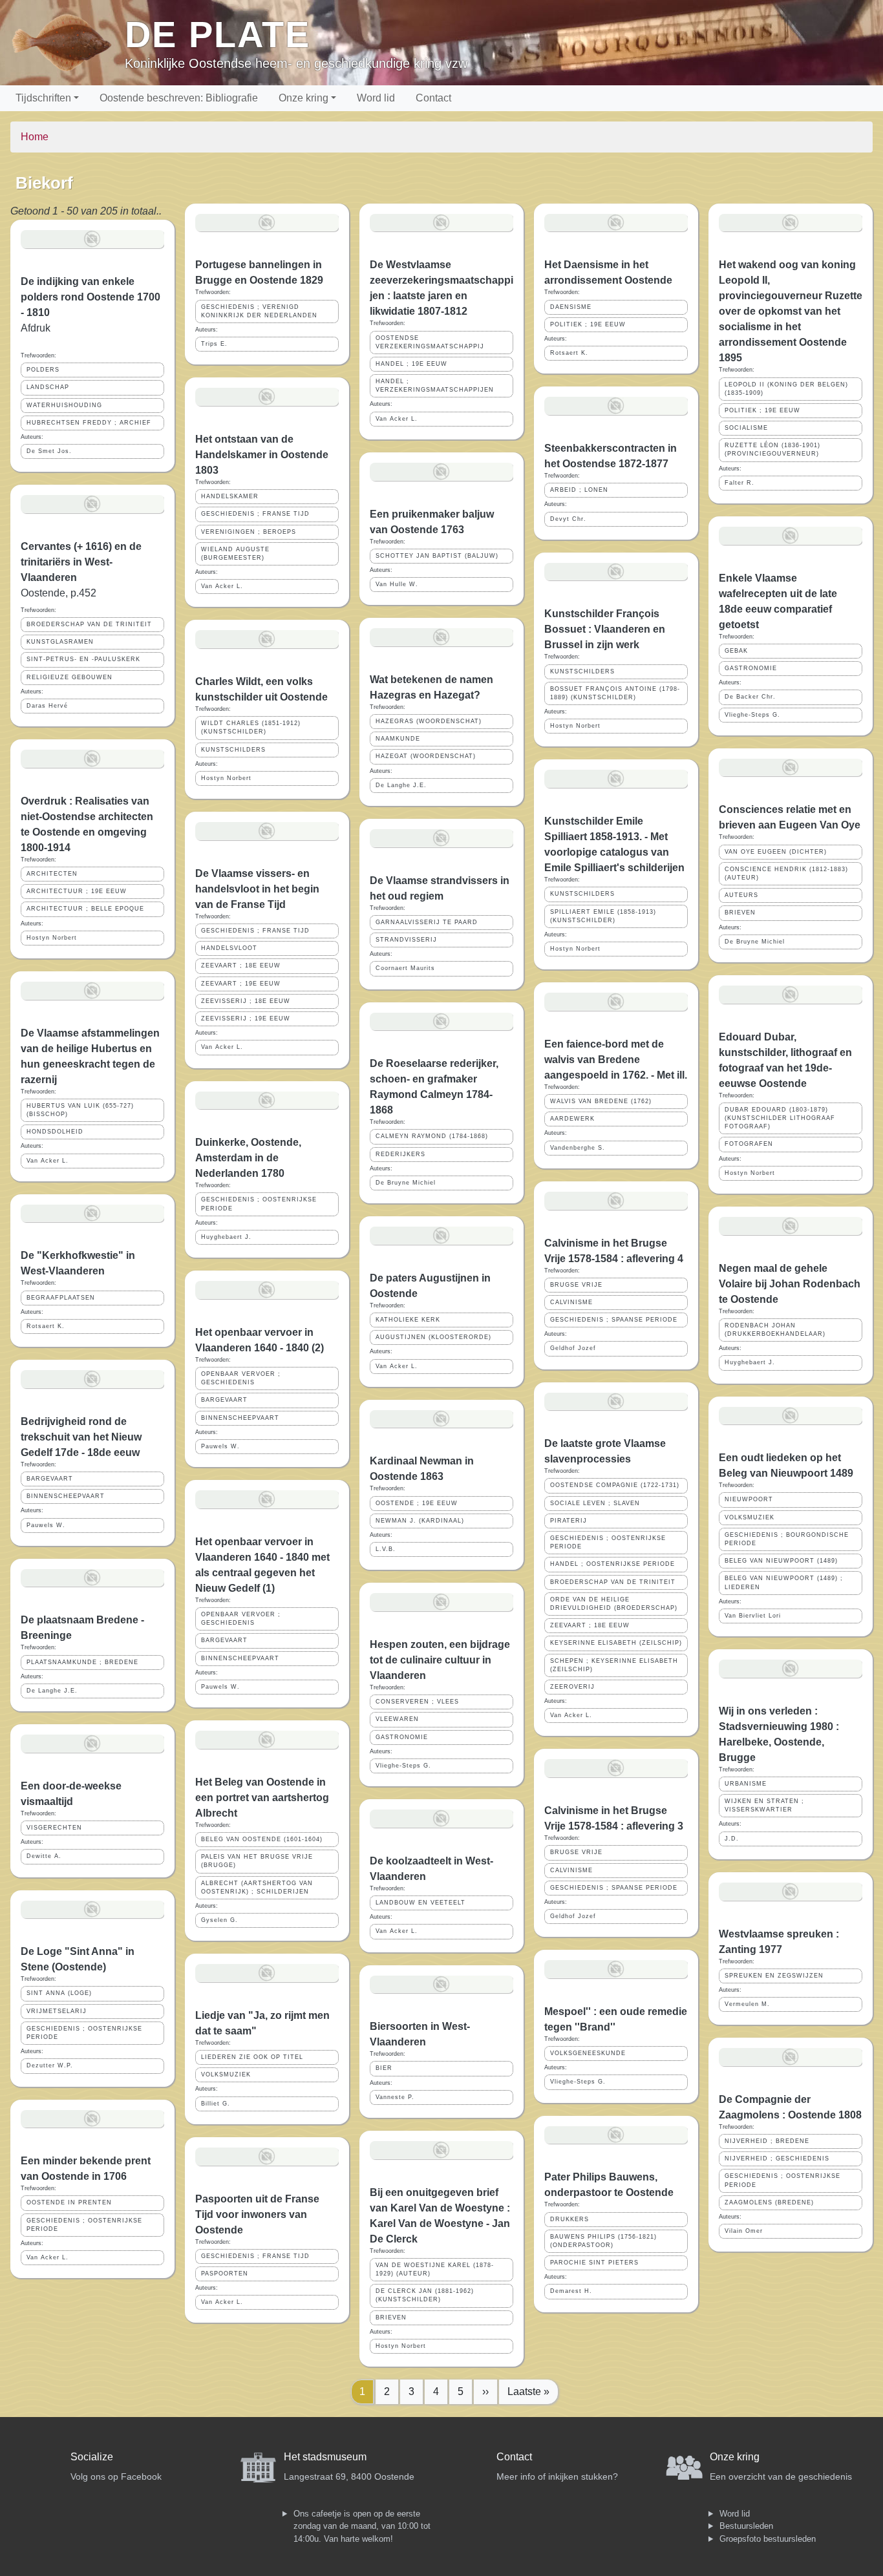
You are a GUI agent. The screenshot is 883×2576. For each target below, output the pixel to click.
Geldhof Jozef (573, 1348)
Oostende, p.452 (59, 593)
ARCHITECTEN (52, 874)
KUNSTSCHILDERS (233, 750)
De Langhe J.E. (52, 1691)
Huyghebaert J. (226, 1237)
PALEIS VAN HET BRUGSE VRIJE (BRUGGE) (257, 1861)
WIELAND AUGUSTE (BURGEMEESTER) (235, 554)
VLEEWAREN (397, 1719)
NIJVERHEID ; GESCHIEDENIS (777, 2159)
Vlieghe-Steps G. (403, 1766)
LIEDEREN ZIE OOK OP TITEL (252, 2057)
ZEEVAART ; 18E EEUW (241, 966)
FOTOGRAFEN (749, 1144)
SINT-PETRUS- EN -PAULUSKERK (83, 659)
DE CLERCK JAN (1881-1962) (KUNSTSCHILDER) (425, 2295)
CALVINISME (571, 1302)
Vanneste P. (395, 2097)
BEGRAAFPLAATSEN (61, 1298)
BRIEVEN (391, 2317)
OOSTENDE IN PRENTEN (69, 2202)
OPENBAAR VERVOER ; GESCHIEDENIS (241, 1378)
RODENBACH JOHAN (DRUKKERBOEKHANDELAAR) (775, 1330)
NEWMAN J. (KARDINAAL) (420, 1521)
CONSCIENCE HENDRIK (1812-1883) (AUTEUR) (786, 873)
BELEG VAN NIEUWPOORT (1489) (781, 1561)
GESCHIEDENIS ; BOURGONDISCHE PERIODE (787, 1539)
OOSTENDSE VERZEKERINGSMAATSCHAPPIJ (430, 342)
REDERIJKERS (400, 1154)
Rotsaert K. (46, 1326)
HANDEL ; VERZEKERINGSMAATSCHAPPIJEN (435, 385)
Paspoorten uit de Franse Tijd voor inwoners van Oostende (257, 2214)
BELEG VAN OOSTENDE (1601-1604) (262, 1839)
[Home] (68, 43)
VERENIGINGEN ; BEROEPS (249, 532)
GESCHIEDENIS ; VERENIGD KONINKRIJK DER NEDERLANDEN (259, 311)
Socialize (92, 2457)
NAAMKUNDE (398, 739)
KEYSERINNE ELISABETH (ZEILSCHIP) (616, 1643)
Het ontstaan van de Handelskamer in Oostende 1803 (262, 455)
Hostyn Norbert (52, 938)
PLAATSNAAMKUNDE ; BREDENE (82, 1662)
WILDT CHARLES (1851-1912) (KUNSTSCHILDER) (251, 727)
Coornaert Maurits (405, 968)
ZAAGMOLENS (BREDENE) (769, 2202)
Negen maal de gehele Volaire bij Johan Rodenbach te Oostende (790, 1284)
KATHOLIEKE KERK (408, 1320)
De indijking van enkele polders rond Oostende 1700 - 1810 (90, 297)
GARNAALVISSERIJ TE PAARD (427, 922)
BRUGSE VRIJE (576, 1285)
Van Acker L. (48, 1161)
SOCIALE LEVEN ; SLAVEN (595, 1503)
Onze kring (303, 98)
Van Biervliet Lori (753, 1616)
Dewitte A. (44, 1856)
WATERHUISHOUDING (64, 405)
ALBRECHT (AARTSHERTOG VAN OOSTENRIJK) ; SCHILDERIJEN (257, 1887)
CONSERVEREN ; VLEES (417, 1702)
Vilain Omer (744, 2231)
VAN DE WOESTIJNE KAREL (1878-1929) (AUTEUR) (435, 2269)
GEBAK (736, 651)
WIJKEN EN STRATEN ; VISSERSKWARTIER (764, 1805)
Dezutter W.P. (50, 2065)
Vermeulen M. (747, 2004)
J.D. (732, 1839)
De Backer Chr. (750, 697)
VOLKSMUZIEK (226, 2075)
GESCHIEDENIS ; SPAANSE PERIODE (614, 1320)
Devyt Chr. (568, 519)
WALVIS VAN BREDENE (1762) (601, 1101)
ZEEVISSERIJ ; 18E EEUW (246, 1001)
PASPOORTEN (225, 2274)
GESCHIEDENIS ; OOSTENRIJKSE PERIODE (84, 2033)
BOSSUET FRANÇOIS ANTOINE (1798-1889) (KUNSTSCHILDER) (615, 693)
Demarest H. (571, 2291)
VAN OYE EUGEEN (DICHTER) (776, 852)
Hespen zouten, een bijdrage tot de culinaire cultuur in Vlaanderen (440, 1660)
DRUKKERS (569, 2219)
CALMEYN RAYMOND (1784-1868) (432, 1136)
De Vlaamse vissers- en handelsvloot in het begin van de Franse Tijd (257, 889)
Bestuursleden (746, 2526)
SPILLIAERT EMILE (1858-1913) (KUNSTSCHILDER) (603, 916)
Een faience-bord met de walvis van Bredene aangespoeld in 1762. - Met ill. (616, 1060)
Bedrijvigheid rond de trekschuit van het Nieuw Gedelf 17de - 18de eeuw (81, 1437)
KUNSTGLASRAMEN (60, 642)
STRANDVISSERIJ (406, 940)
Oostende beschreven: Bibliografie (179, 98)
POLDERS (43, 370)
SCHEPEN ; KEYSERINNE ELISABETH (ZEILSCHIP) (614, 1665)
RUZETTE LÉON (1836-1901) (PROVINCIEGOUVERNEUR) (772, 449)
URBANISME (746, 1784)
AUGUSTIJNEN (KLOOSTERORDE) (433, 1337)
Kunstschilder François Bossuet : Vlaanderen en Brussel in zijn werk (605, 629)
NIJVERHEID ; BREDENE (767, 2141)
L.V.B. (386, 1549)
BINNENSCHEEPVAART (66, 1496)
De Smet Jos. (49, 451)
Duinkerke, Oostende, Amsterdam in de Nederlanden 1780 (248, 1158)
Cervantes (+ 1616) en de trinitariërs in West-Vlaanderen (81, 562)
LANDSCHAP (48, 387)
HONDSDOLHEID (55, 1132)
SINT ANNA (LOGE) (59, 1993)
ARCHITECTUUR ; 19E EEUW (77, 891)
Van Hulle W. (397, 584)
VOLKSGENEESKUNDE (588, 2053)
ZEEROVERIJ (572, 1687)
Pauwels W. (46, 1525)
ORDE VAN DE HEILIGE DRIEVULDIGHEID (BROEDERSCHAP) (614, 1604)
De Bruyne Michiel (406, 1183)
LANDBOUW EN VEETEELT (420, 1903)
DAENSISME (571, 307)
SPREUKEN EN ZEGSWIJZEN (774, 1976)
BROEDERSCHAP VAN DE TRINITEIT (89, 624)
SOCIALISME (746, 428)
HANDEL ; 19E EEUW (411, 364)
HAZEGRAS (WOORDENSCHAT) (429, 721)
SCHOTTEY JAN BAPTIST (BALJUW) (437, 556)
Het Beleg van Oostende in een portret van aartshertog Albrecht (262, 1798)
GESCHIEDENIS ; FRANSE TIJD (255, 514)
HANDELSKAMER (230, 496)
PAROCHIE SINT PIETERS (594, 2263)
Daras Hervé (47, 706)
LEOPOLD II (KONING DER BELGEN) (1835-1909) (786, 389)
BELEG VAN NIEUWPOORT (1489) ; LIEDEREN (784, 1582)
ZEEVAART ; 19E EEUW (241, 984)
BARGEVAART (50, 1479)
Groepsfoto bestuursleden (768, 2539)
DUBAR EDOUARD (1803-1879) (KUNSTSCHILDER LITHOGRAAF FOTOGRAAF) (780, 1118)
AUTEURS (741, 895)
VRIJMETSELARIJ (57, 2011)
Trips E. (214, 344)
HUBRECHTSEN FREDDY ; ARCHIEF (89, 423)
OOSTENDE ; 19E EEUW (417, 1503)
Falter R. (739, 483)
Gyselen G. (219, 1920)
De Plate (218, 35)
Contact (433, 98)
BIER (384, 2068)
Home (35, 137)
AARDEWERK (572, 1119)
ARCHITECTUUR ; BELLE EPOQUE (85, 909)
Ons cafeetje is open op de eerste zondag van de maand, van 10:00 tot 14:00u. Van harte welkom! (362, 2526)
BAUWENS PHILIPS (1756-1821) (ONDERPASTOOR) (603, 2241)
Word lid (376, 98)
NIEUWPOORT (749, 1499)
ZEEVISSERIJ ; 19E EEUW (246, 1019)
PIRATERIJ (569, 1521)
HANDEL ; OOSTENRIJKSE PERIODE (612, 1564)
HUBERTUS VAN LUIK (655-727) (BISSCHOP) (80, 1110)
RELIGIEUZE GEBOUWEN (69, 677)
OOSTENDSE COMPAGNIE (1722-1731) (615, 1485)
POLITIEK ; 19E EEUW (588, 324)
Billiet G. (216, 2104)
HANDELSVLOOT (229, 948)
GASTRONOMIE (402, 1737)
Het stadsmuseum (325, 2457)
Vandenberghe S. (578, 1148)
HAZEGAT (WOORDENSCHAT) (426, 756)
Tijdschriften (43, 98)
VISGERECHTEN (54, 1828)
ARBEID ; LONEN (579, 490)
